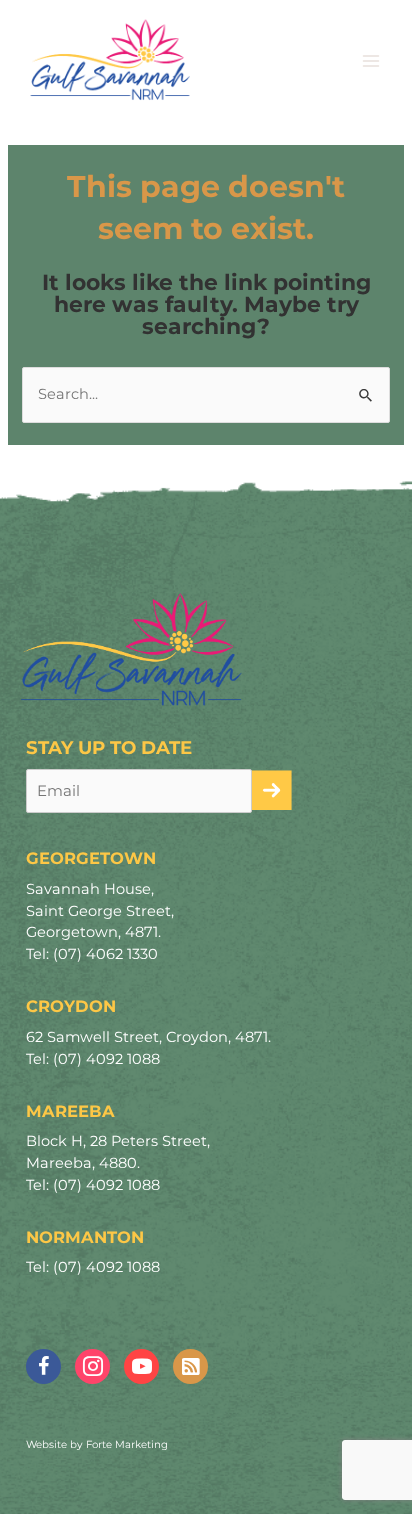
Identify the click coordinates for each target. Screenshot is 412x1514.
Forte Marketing (127, 1444)
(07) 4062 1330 (105, 954)
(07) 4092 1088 (106, 1059)
